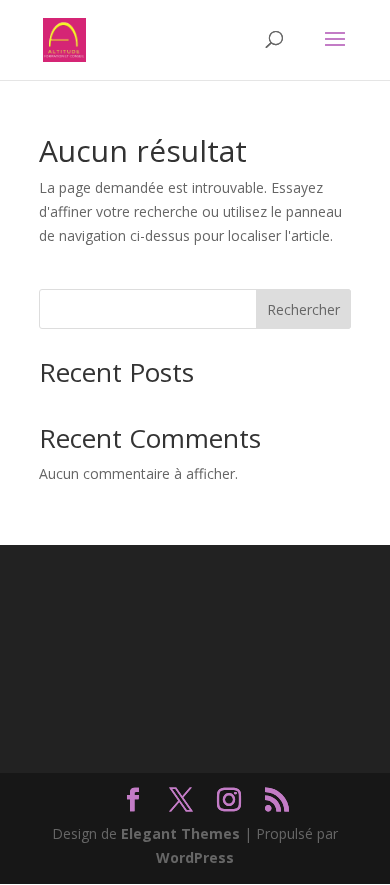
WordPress (195, 857)
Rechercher (303, 309)
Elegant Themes (180, 833)
